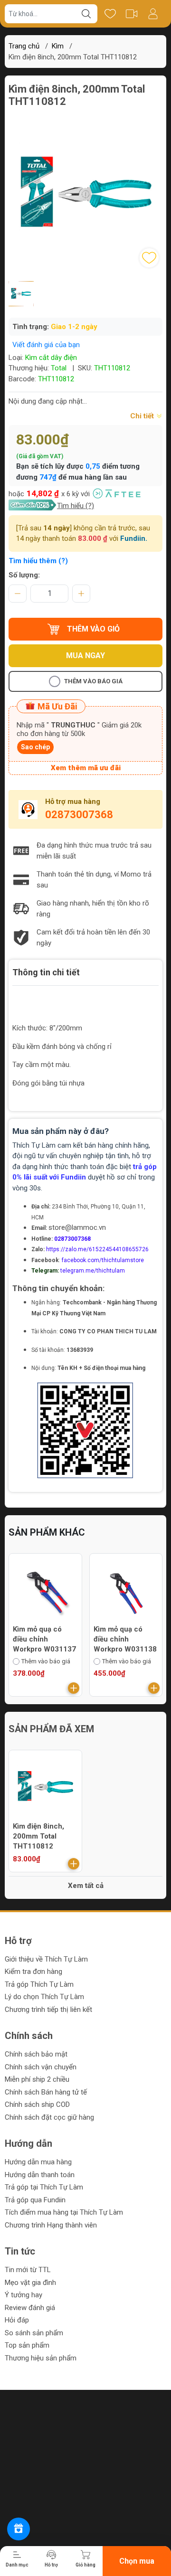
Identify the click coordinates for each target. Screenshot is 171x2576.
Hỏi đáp (17, 2320)
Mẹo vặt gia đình (30, 2283)
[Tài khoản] (153, 14)
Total (59, 368)
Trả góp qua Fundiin (35, 2200)
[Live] (131, 14)
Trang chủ (24, 46)
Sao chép (35, 747)
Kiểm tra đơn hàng (33, 1972)
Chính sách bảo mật (36, 2054)
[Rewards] (19, 2529)
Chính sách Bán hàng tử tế (46, 2092)
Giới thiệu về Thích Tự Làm (46, 1959)
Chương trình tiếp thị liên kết (48, 2010)
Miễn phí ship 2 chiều (37, 2079)
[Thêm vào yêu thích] (149, 258)
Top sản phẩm (27, 2345)
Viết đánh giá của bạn (46, 345)
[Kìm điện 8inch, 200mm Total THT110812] (45, 1787)
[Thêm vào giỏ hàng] (74, 1688)
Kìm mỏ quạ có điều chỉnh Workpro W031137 (44, 1639)
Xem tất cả (86, 1886)
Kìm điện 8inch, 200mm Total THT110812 (38, 1836)
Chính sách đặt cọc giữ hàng (49, 2117)
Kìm (58, 46)
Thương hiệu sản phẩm (41, 2358)
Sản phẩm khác (47, 1532)
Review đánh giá (30, 2308)
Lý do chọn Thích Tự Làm (44, 1997)
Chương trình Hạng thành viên (51, 2225)
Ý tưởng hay (24, 2295)
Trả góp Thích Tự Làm (39, 1984)
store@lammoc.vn (77, 1227)
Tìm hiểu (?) (76, 506)
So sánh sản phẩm (34, 2333)
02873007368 (79, 815)
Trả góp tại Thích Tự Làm (44, 2187)
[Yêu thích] (110, 14)
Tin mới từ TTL (28, 2270)
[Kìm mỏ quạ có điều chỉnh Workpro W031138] (126, 1590)
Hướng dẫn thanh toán (40, 2175)
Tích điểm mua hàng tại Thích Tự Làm (64, 2212)
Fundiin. (134, 538)
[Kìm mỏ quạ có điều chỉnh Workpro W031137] (45, 1590)
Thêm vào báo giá (93, 681)
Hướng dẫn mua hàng (38, 2162)
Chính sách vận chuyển (41, 2067)
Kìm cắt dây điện (51, 358)
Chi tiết (143, 416)
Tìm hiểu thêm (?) (38, 561)
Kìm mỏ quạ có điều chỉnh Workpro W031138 (125, 1639)
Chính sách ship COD (37, 2104)
